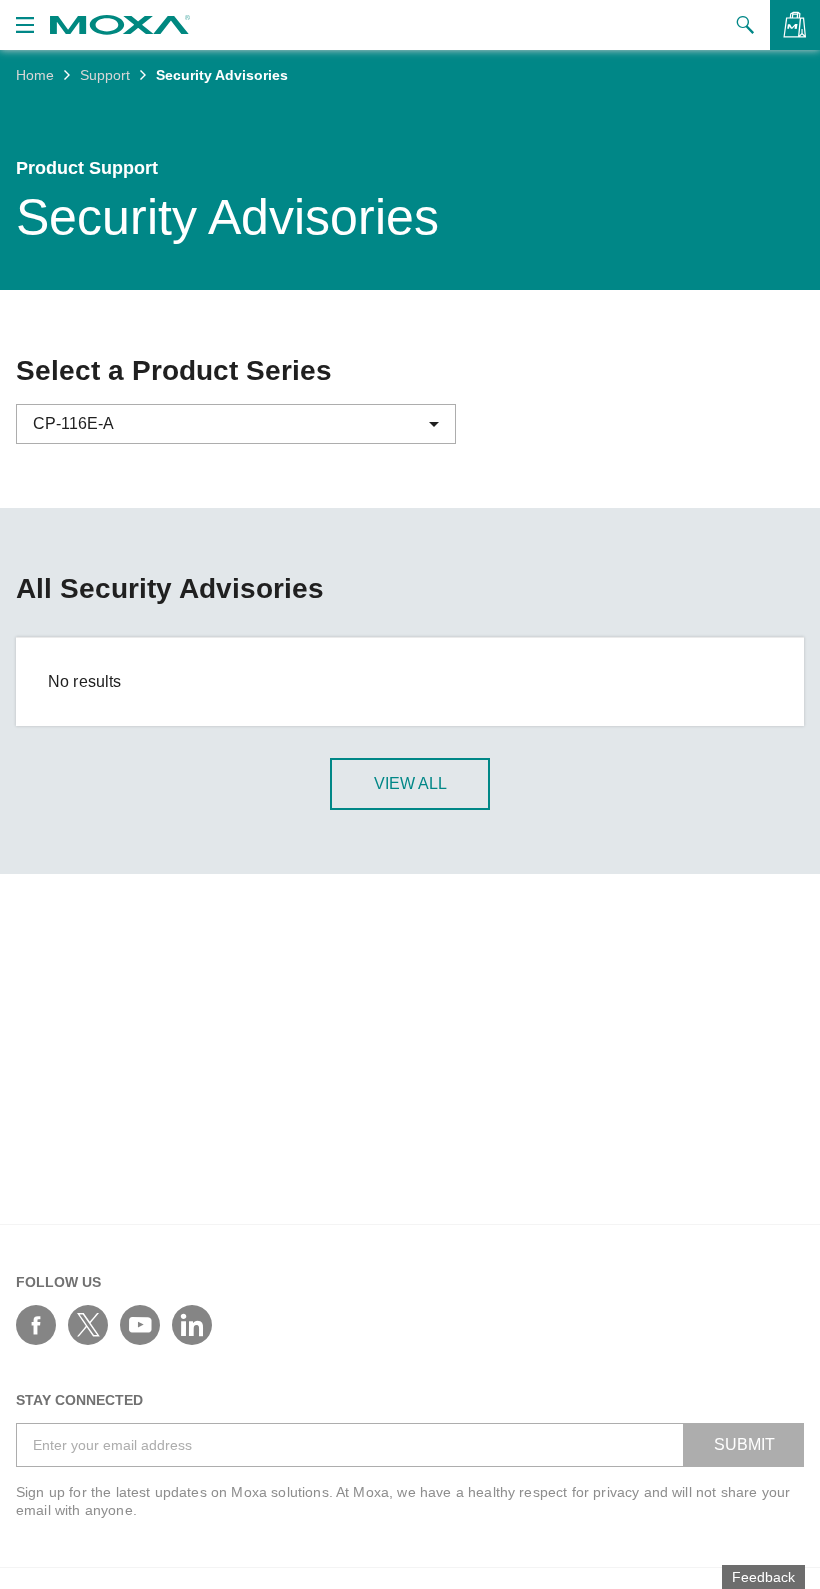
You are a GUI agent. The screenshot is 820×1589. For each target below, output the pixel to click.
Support (105, 75)
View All (410, 783)
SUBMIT (744, 1444)
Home (35, 75)
